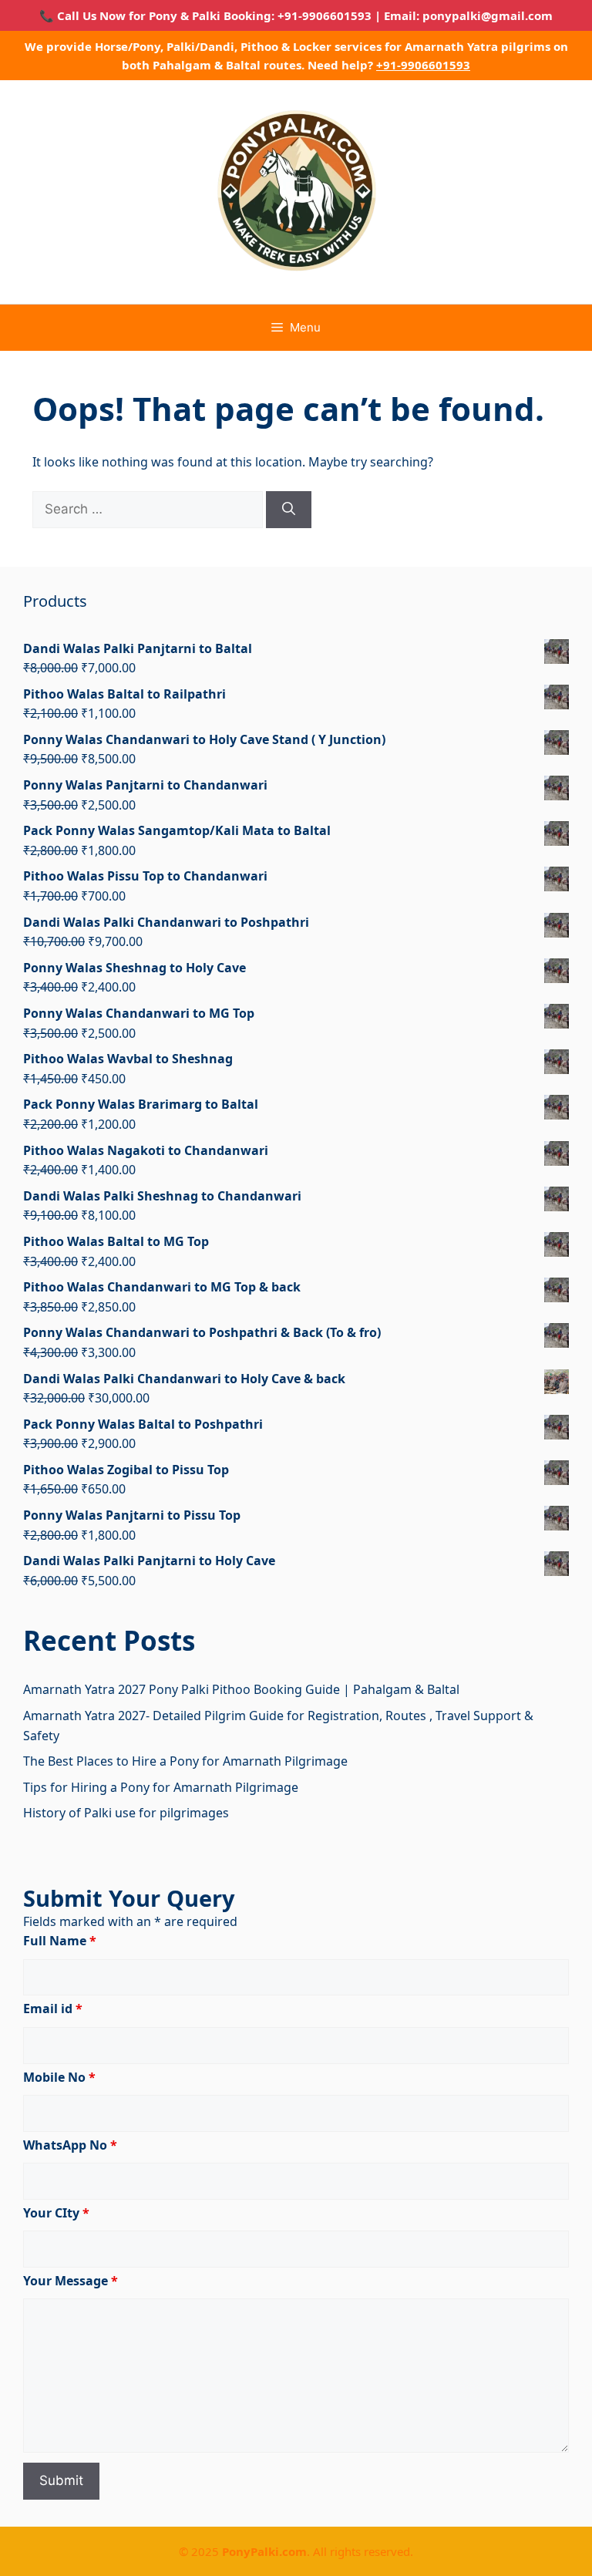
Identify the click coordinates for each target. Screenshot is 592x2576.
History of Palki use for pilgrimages (126, 1813)
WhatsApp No (70, 2145)
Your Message (71, 2281)
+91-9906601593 (423, 65)
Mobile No (59, 2077)
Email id (53, 2009)
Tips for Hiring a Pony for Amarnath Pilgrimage (161, 1787)
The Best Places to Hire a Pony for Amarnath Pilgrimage (185, 1761)
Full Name (60, 1941)
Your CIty (56, 2213)
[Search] (289, 510)
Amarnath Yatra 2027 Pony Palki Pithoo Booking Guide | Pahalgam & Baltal (241, 1689)
